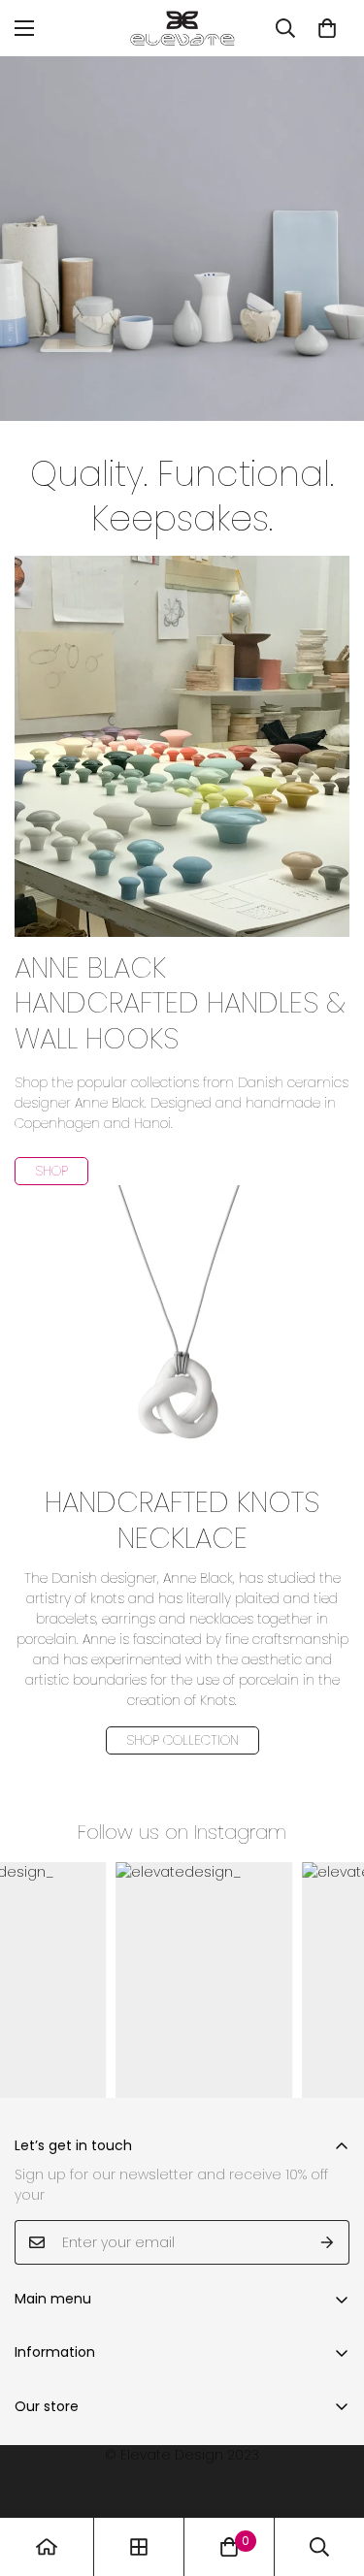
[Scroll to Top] (329, 2473)
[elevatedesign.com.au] (182, 28)
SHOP (51, 1171)
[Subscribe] (328, 2242)
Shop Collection (182, 1740)
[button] (327, 28)
